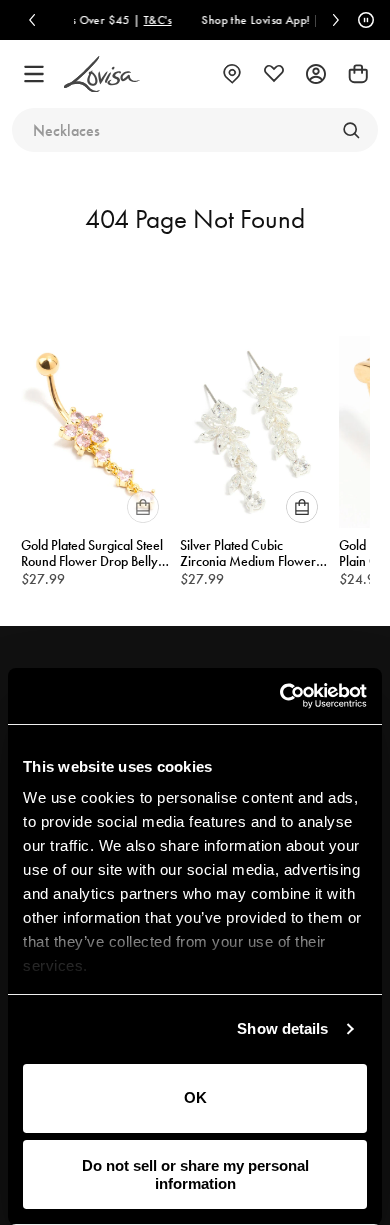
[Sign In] (316, 74)
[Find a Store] (232, 74)
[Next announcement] (336, 20)
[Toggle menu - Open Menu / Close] (34, 74)
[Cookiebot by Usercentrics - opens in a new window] (280, 696)
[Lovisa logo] (102, 74)
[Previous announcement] (32, 20)
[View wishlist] (274, 74)
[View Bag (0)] (358, 74)
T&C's (139, 20)
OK (195, 1097)
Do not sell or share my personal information (195, 1174)
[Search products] (351, 130)
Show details (282, 1028)
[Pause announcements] (363, 20)
